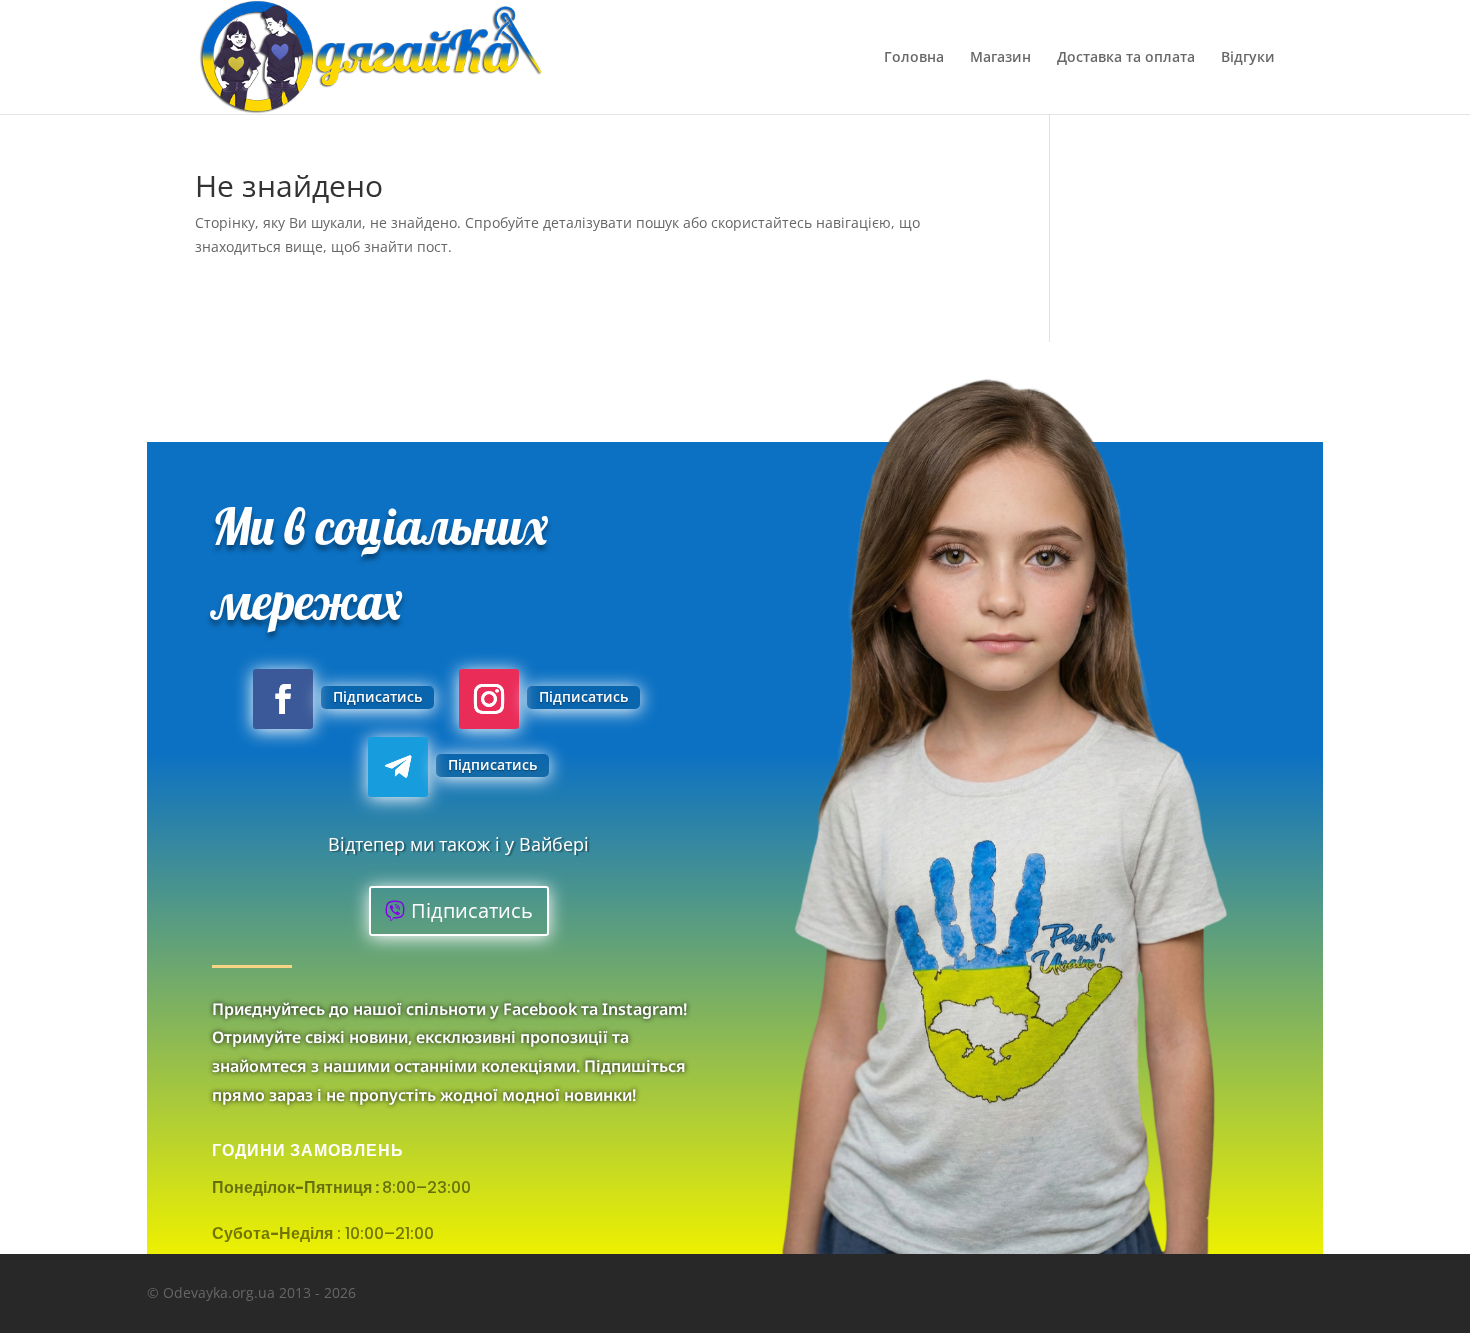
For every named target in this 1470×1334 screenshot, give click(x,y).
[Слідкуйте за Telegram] (398, 767)
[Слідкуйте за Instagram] (489, 699)
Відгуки (1248, 58)
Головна (914, 58)
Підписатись (377, 696)
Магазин (1000, 58)
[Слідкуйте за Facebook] (283, 699)
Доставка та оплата (1126, 58)
